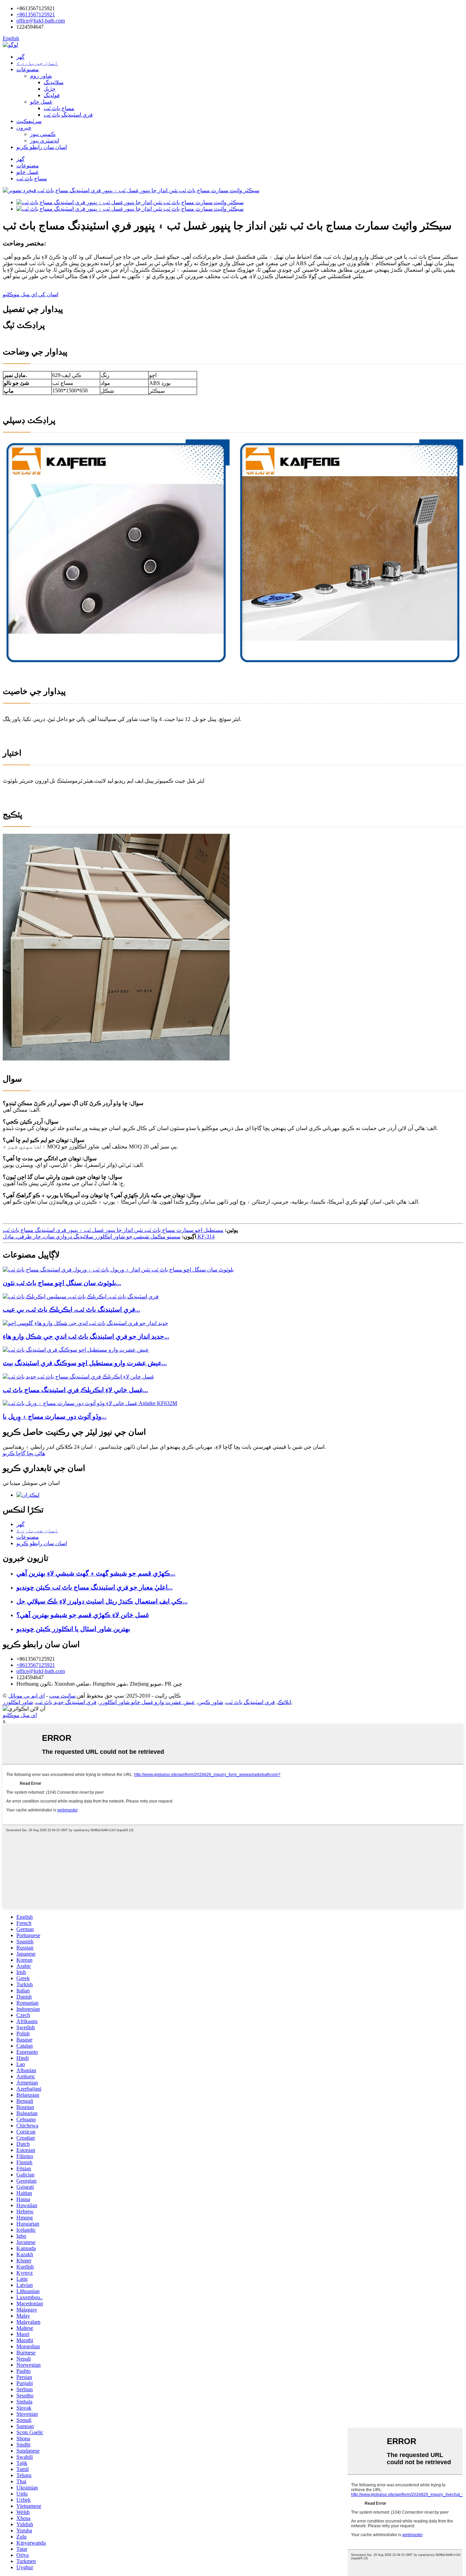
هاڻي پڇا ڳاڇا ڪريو (24, 1453)
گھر (20, 57)
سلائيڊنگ (54, 82)
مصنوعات (28, 69)
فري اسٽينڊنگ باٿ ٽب (68, 115)
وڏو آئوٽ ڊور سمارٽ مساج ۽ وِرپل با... (55, 1417)
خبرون (24, 128)
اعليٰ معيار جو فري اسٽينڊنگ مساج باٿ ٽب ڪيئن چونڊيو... (94, 1587)
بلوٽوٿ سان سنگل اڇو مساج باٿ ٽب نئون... (62, 1283)
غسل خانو (41, 102)
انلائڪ (284, 1702)
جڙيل (50, 89)
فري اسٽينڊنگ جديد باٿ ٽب (66, 1702)
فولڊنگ (52, 95)
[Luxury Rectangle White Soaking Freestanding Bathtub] (76, 1350)
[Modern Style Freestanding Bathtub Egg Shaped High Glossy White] (85, 1323)
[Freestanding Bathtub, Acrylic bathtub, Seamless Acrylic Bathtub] (81, 1297)
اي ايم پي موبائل (26, 1696)
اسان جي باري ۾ (37, 63)
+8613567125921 (36, 14)
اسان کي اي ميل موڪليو (31, 294)
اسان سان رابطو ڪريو (42, 147)
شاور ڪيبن (210, 1702)
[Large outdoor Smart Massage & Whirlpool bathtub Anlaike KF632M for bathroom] (90, 1403)
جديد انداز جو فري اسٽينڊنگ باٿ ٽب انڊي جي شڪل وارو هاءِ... (86, 1336)
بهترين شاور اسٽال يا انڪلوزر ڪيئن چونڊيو (73, 1629)
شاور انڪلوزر (18, 1702)
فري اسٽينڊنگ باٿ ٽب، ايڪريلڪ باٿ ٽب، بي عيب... (71, 1309)
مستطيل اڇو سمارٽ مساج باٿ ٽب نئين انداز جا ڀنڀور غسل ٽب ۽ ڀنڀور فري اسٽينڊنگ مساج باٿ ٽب (113, 1230)
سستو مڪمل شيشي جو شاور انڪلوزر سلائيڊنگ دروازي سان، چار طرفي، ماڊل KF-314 (109, 1237)
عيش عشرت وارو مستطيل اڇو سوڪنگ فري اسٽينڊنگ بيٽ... (85, 1363)
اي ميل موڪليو (20, 1715)
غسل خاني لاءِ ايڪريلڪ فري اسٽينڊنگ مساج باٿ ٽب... (75, 1390)
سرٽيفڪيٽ (29, 121)
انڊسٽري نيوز (45, 141)
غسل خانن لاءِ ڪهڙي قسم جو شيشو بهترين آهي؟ (83, 1615)
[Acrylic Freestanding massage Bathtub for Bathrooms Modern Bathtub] (78, 1377)
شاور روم (41, 76)
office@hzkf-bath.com (41, 21)
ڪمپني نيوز (43, 134)
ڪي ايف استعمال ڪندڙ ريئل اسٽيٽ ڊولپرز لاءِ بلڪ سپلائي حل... (102, 1601)
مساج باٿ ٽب (59, 108)
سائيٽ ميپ (62, 1696)
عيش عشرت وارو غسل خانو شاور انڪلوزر (147, 1702)
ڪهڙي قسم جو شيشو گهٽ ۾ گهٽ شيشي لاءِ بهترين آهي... (96, 1573)
